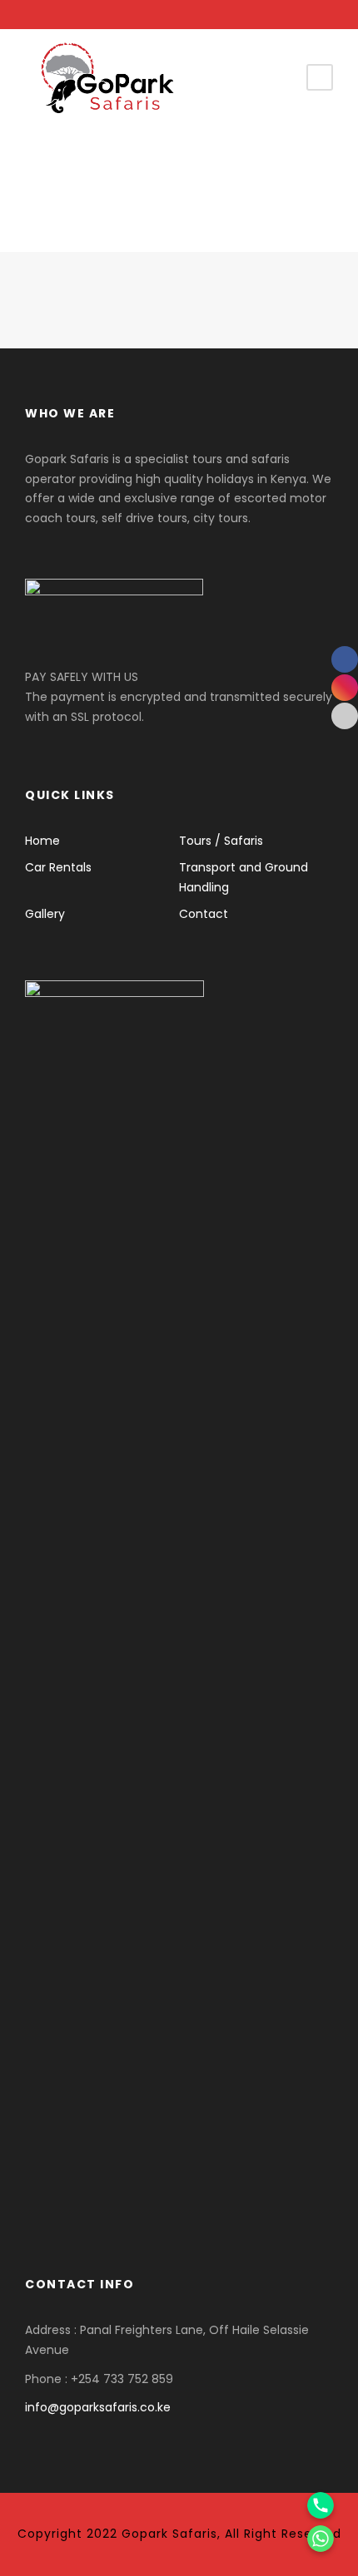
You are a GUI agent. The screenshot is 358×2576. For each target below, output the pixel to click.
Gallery (45, 914)
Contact (204, 914)
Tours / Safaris (221, 841)
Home (42, 841)
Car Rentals (58, 867)
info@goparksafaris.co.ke (98, 2407)
